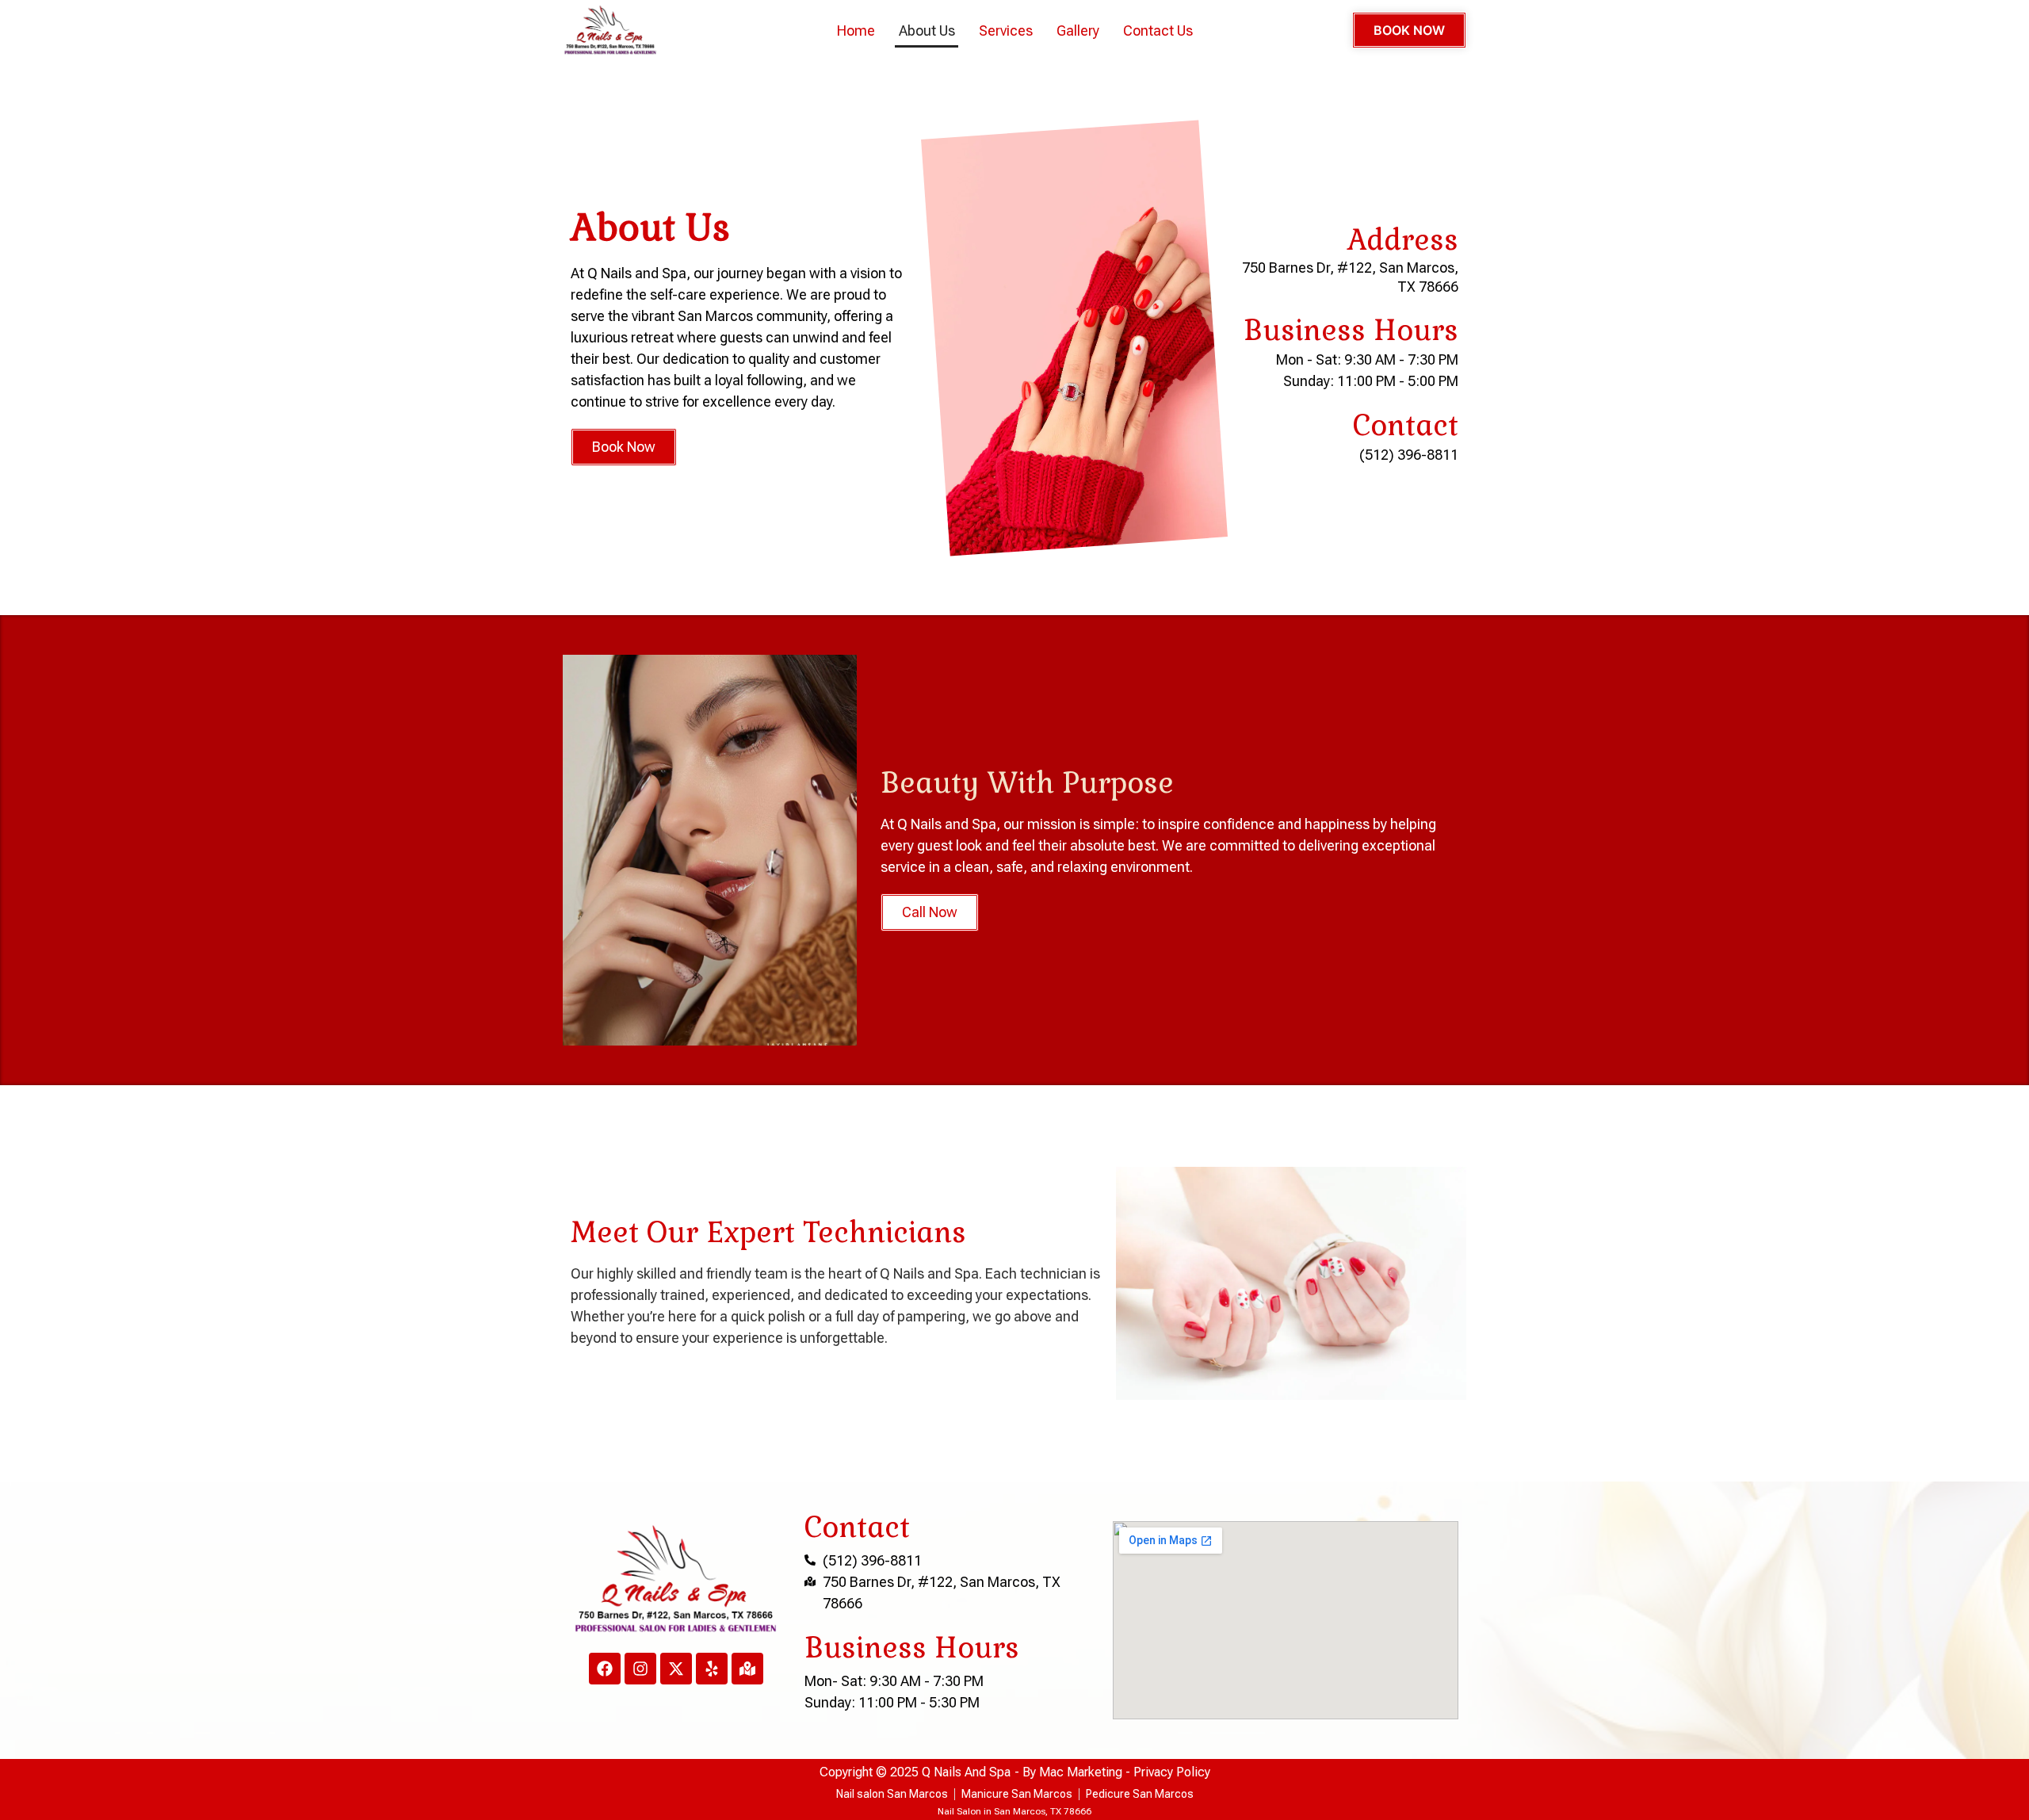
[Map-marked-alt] (747, 1669)
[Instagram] (640, 1669)
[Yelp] (712, 1669)
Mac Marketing (1081, 1772)
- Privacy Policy (1166, 1772)
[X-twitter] (676, 1669)
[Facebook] (605, 1669)
